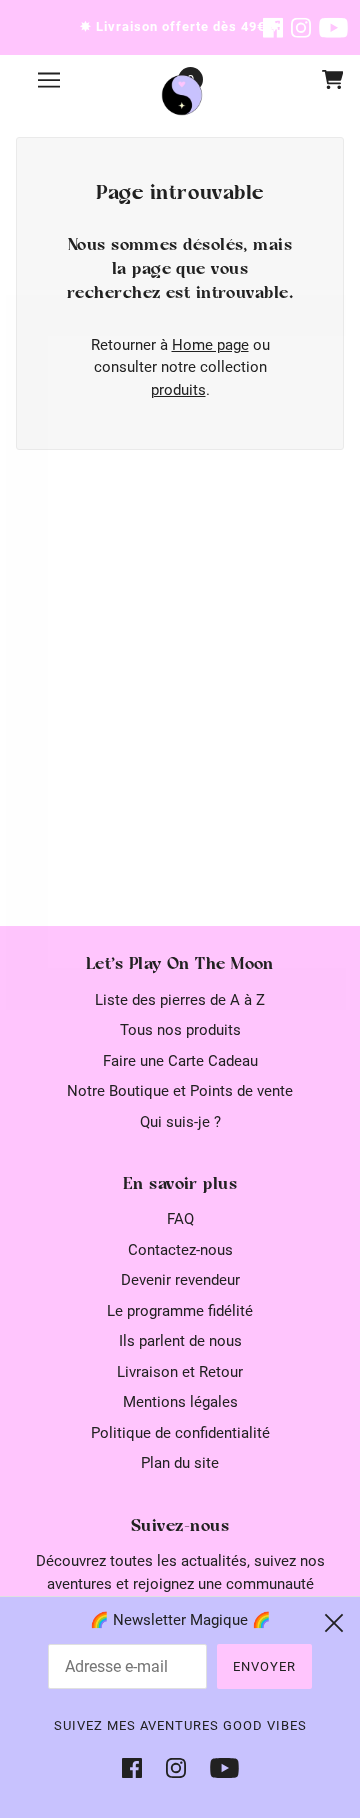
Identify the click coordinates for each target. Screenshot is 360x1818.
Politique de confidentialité (180, 1433)
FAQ (180, 1219)
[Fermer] (334, 1623)
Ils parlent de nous (180, 1341)
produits (178, 390)
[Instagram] (176, 1767)
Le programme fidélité (180, 1311)
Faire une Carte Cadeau (180, 1061)
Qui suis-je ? (180, 1122)
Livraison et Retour (180, 1372)
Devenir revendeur (180, 1280)
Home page (210, 345)
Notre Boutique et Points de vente (180, 1091)
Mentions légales (180, 1402)
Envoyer (264, 1666)
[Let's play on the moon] (182, 95)
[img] (273, 27)
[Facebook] (138, 1767)
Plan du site (180, 1463)
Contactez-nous (180, 1250)
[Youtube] (218, 1767)
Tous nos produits (180, 1030)
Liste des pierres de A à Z (180, 1000)
